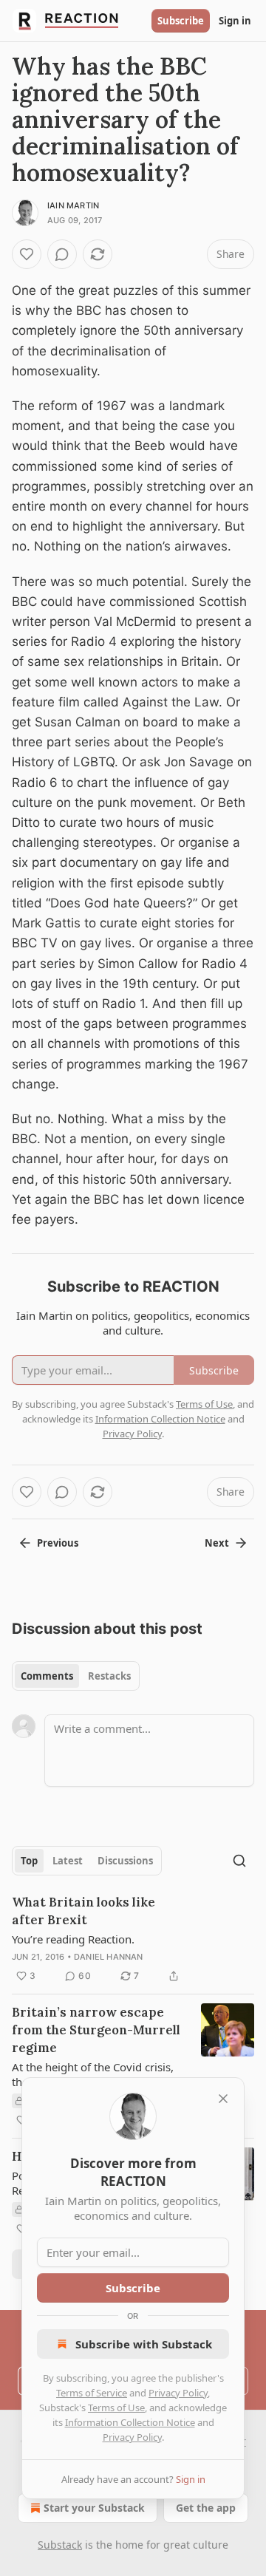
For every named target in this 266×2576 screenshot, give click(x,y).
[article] (133, 1939)
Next (217, 1543)
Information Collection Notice (130, 2422)
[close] (223, 2099)
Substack (60, 2545)
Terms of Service (92, 2393)
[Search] (239, 1861)
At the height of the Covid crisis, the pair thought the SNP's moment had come (93, 2074)
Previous (58, 1543)
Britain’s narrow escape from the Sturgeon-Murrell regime (96, 2030)
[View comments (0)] (62, 254)
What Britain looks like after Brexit (83, 1911)
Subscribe (181, 21)
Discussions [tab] (125, 1861)
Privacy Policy (178, 2393)
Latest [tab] (68, 1861)
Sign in (235, 21)
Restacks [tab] (109, 1676)
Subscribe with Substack (144, 2344)
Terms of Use (116, 2408)
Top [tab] (29, 1861)
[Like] (27, 254)
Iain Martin (73, 205)
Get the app (206, 2508)
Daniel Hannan (109, 1957)
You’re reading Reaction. (73, 1939)
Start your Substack (94, 2508)
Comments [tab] (47, 1676)
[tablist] (76, 1676)
